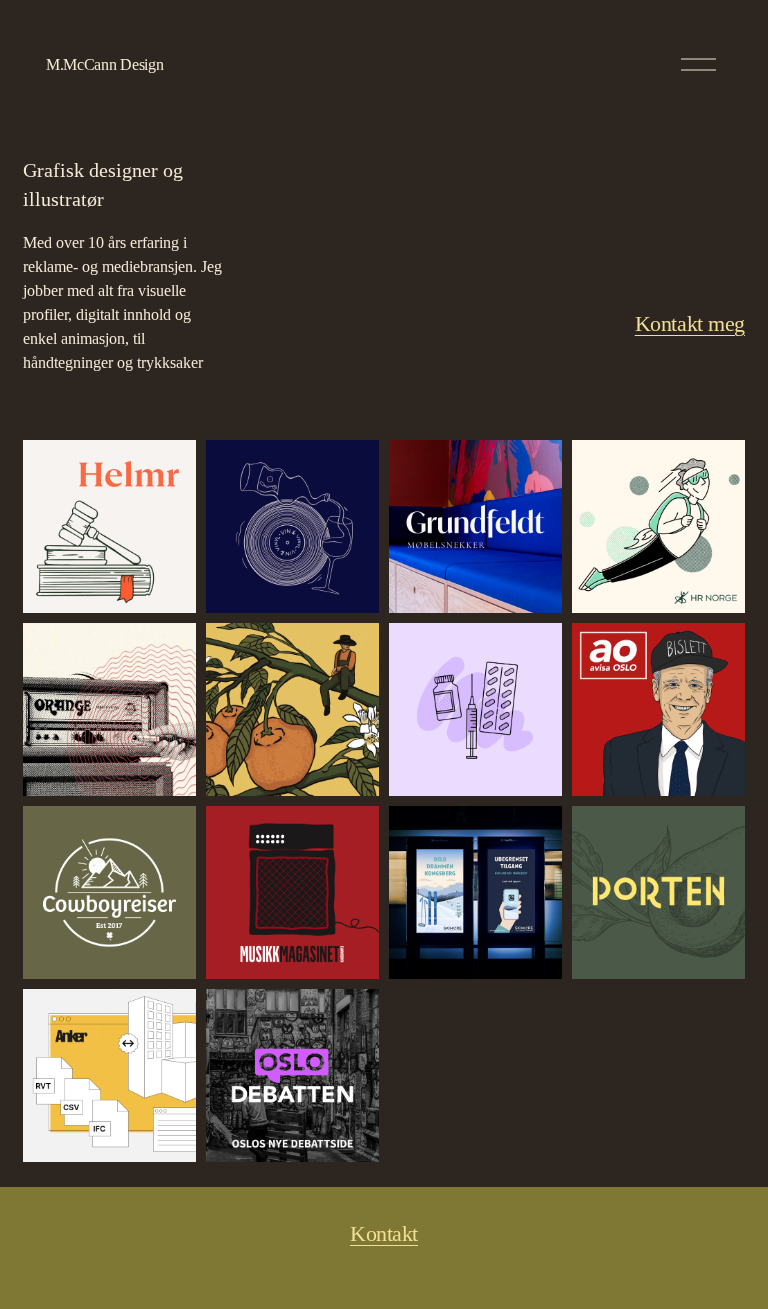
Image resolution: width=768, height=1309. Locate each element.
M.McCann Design (104, 64)
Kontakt (384, 1234)
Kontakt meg (690, 324)
